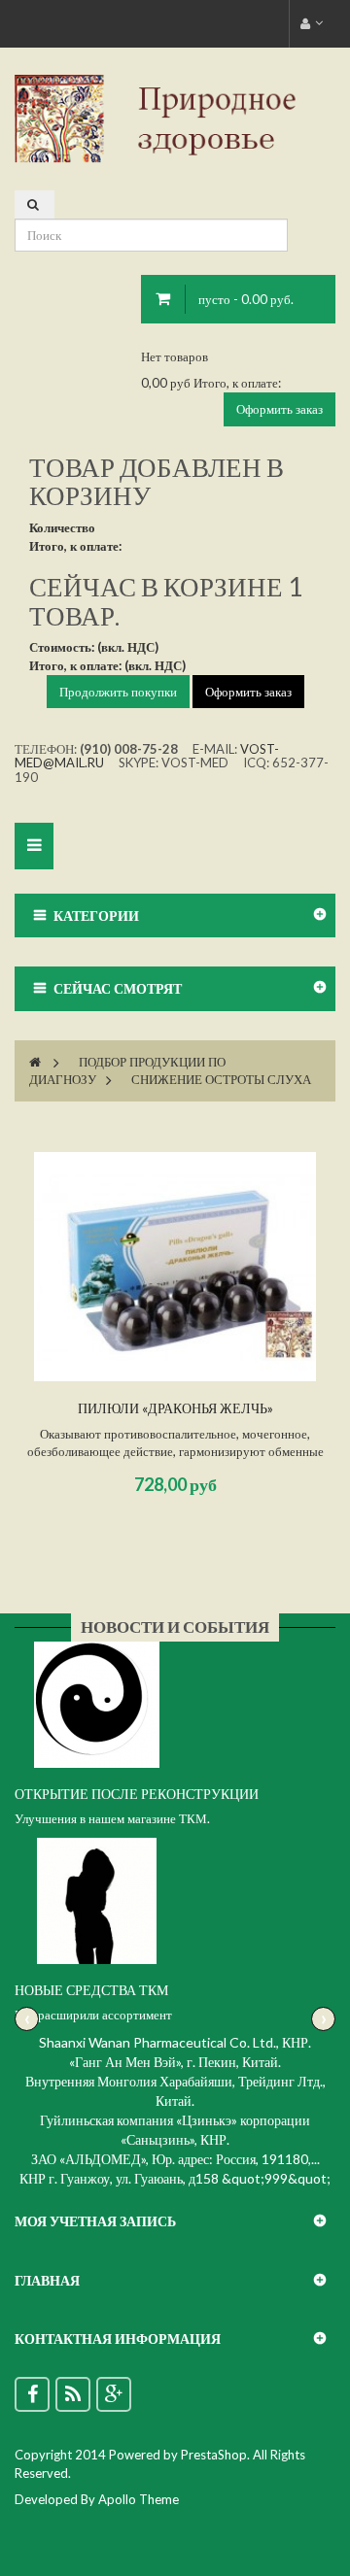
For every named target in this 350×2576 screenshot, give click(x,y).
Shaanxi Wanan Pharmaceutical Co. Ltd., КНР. (175, 2042)
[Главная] (35, 1062)
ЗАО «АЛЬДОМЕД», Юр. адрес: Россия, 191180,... (175, 2159)
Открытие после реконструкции (137, 1794)
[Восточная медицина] (175, 118)
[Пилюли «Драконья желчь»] (175, 1267)
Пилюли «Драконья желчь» (175, 1408)
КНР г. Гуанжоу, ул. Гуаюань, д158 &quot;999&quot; (175, 2178)
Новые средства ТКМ (91, 1990)
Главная (47, 2280)
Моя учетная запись (95, 2221)
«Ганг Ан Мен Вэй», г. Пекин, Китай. (175, 2062)
